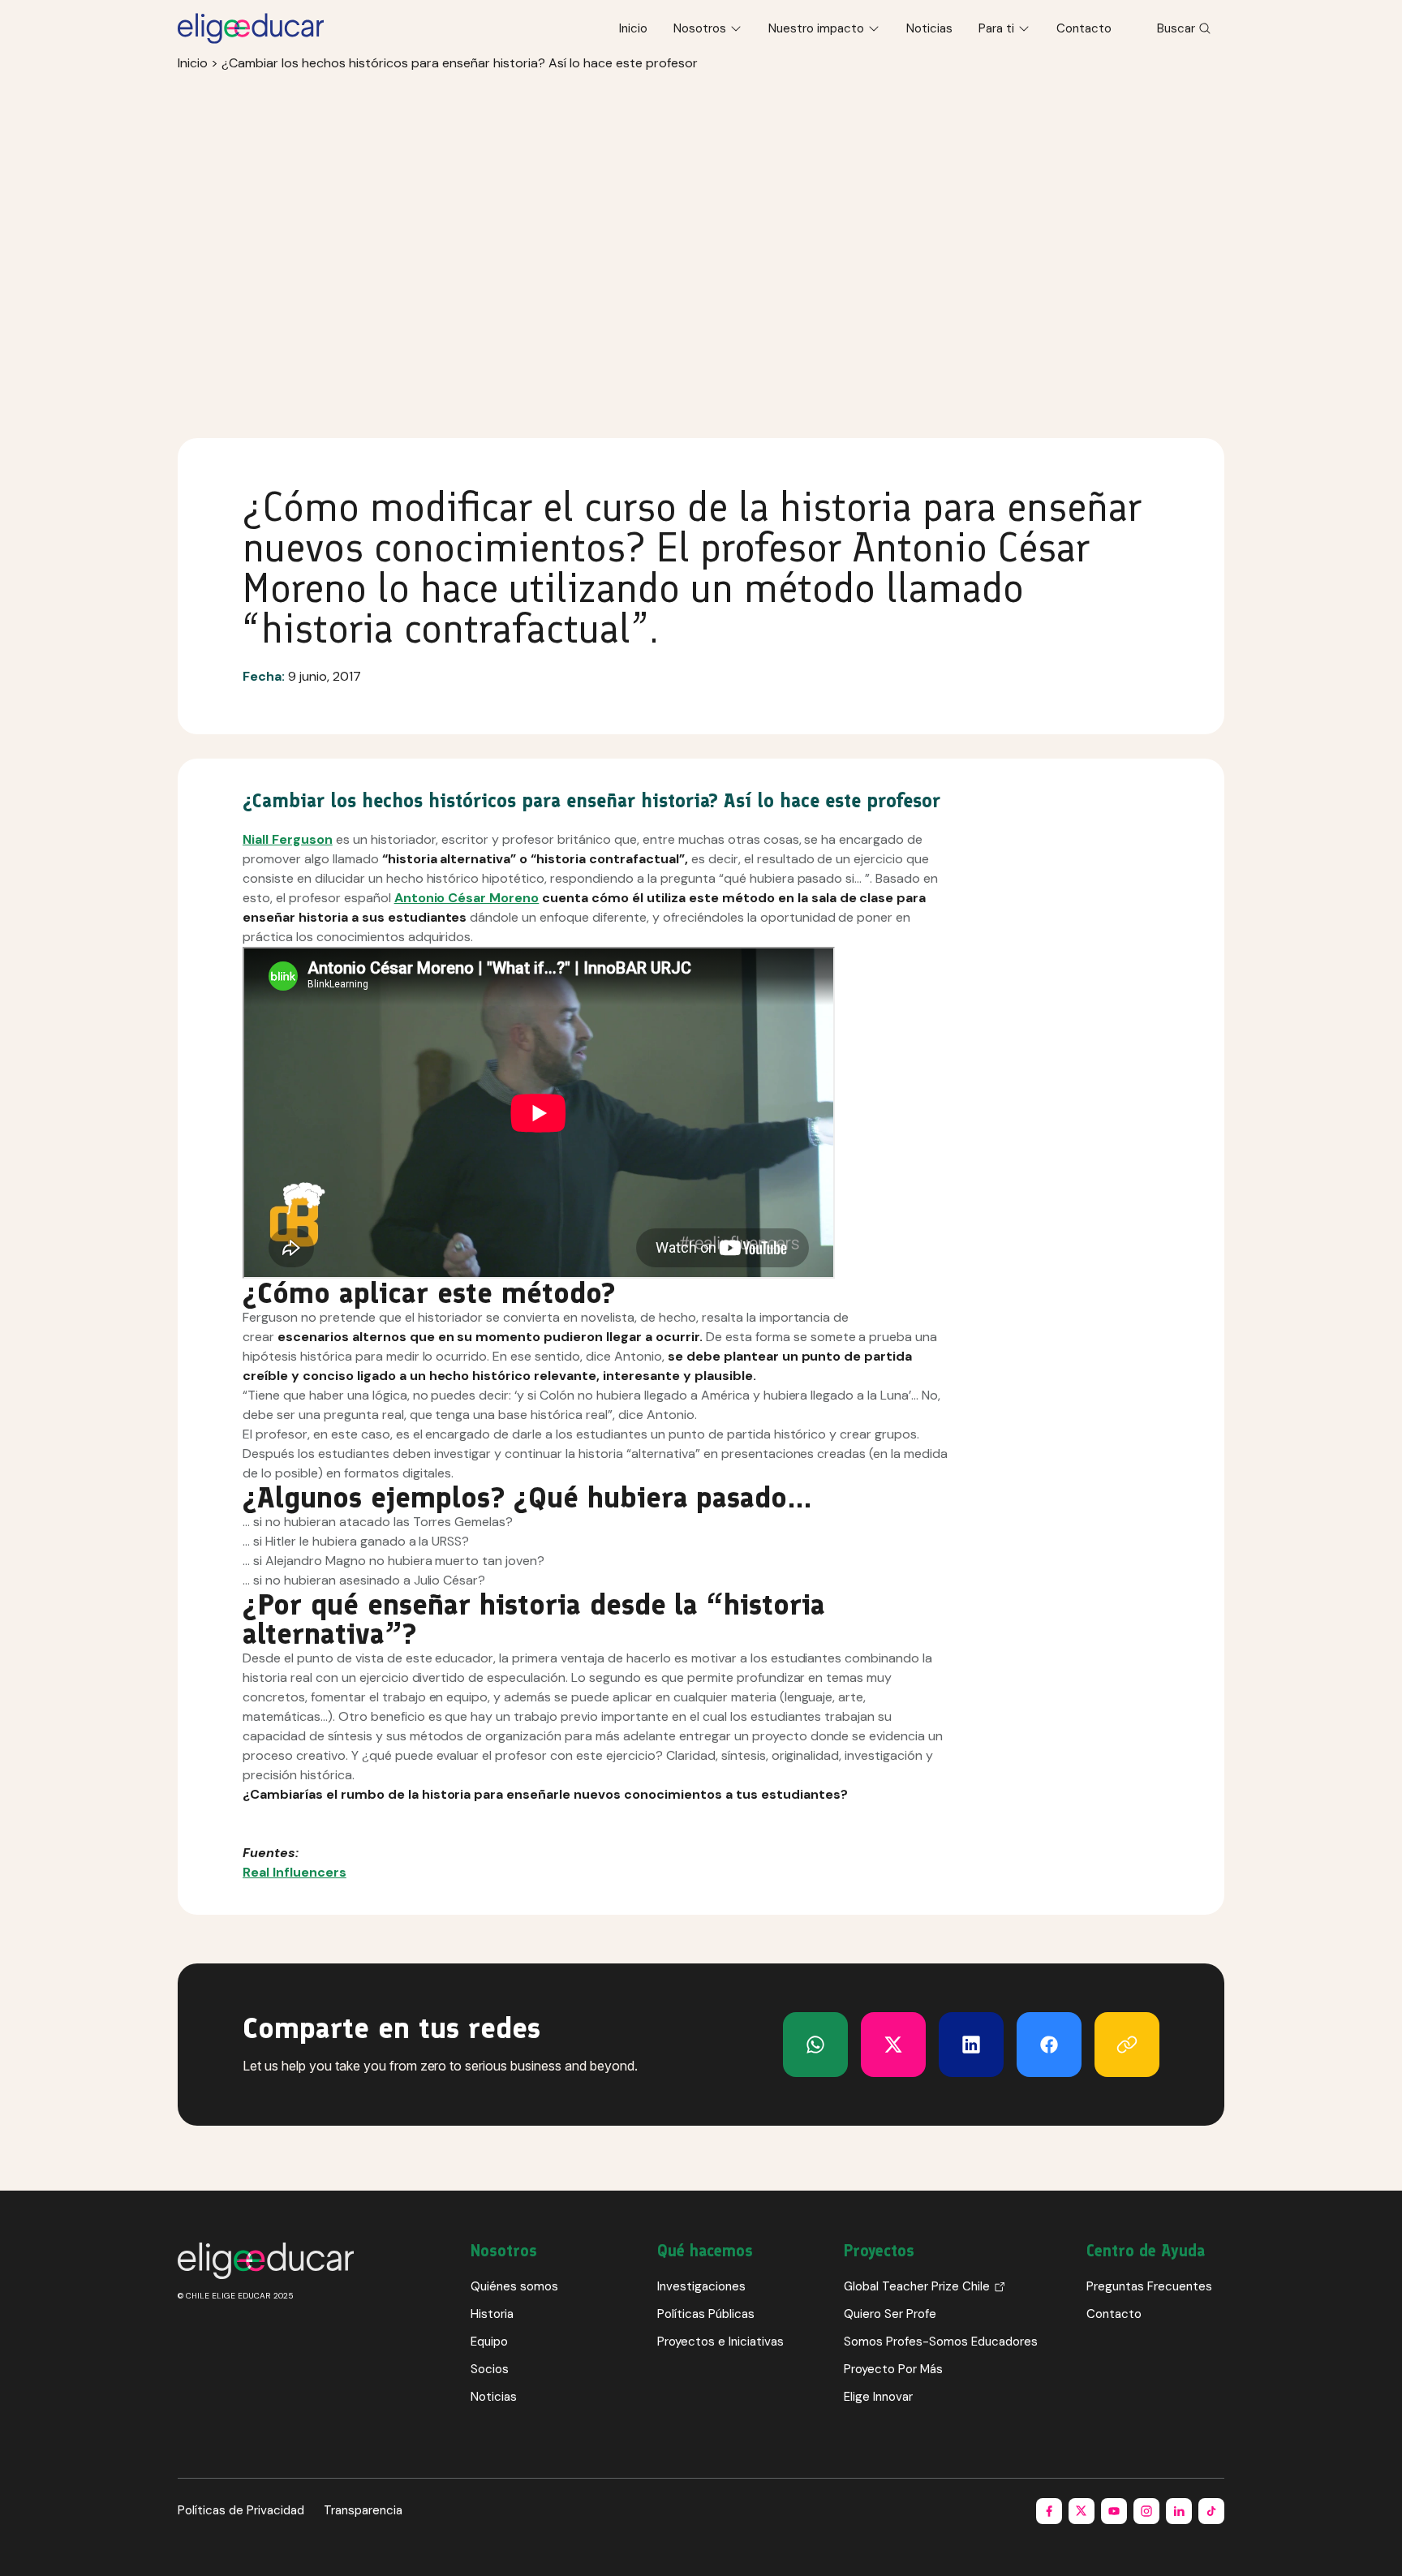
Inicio (633, 28)
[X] (815, 2045)
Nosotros (700, 28)
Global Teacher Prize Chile (917, 2286)
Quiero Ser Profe (890, 2314)
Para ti (996, 28)
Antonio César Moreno (467, 898)
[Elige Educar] (251, 28)
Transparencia (363, 2510)
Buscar (1176, 28)
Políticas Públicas (706, 2314)
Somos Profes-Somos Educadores (941, 2342)
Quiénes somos (514, 2286)
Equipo (489, 2342)
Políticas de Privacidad (241, 2510)
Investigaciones (701, 2286)
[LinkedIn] (971, 2045)
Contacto (1084, 28)
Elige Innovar (878, 2397)
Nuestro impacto (816, 28)
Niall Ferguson (288, 839)
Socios (490, 2369)
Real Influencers (295, 1872)
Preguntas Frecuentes (1149, 2286)
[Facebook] (1049, 2045)
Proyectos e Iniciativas (720, 2342)
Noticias (929, 28)
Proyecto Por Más (893, 2369)
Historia (492, 2314)
